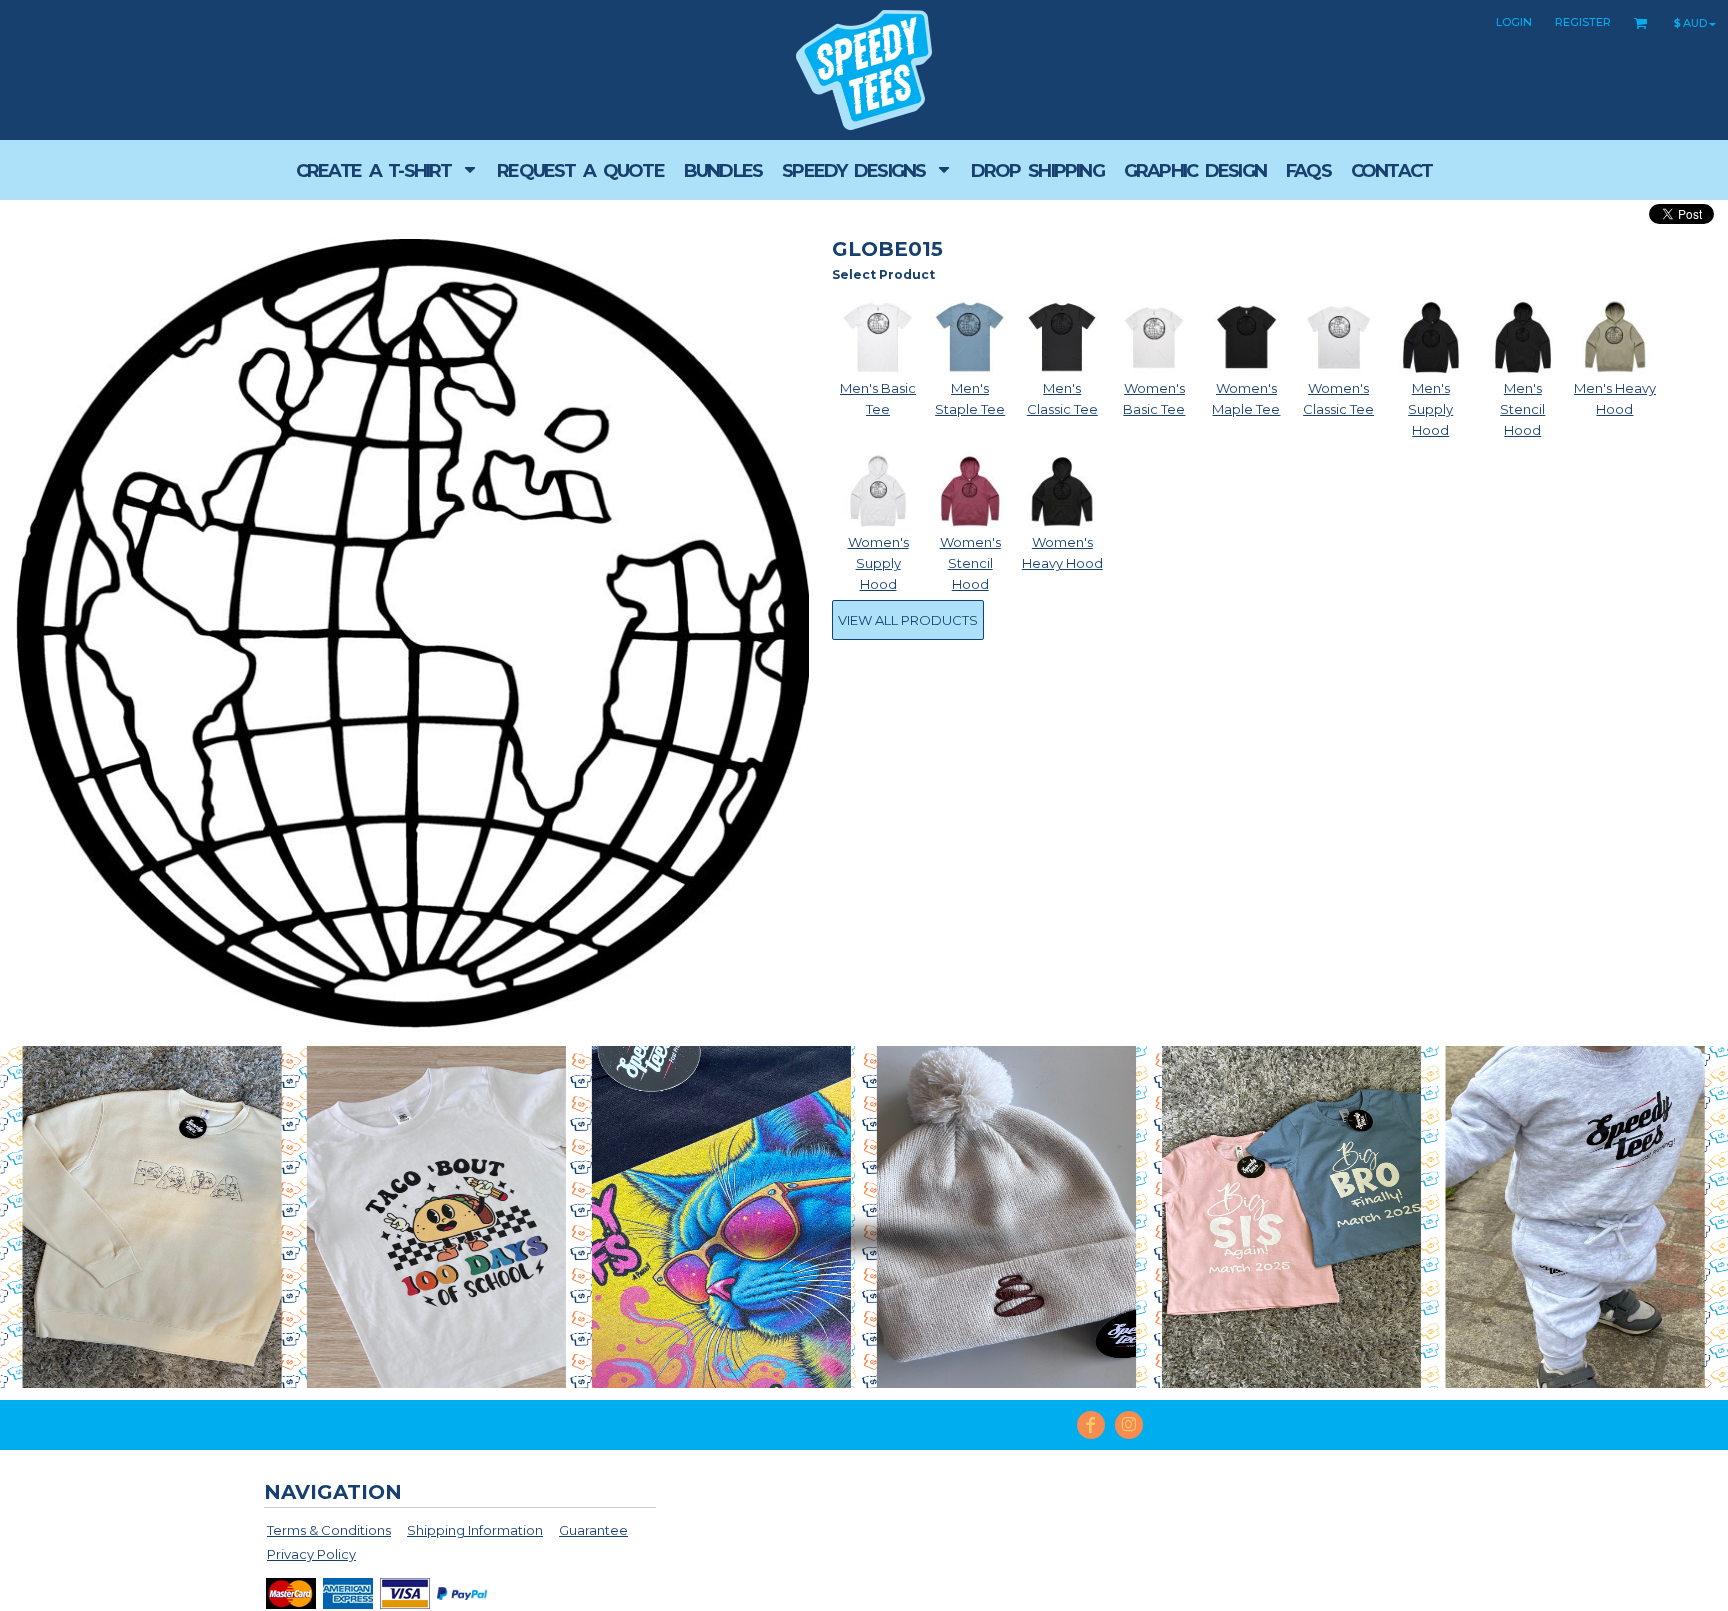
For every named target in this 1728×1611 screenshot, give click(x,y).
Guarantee (593, 1530)
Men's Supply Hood (1430, 409)
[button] (386, 170)
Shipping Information (475, 1530)
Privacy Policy (311, 1554)
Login (1514, 22)
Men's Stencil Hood (1522, 409)
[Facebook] (1091, 1425)
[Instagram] (1129, 1425)
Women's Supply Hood (878, 563)
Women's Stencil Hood (970, 563)
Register (1583, 22)
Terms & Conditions (329, 1530)
